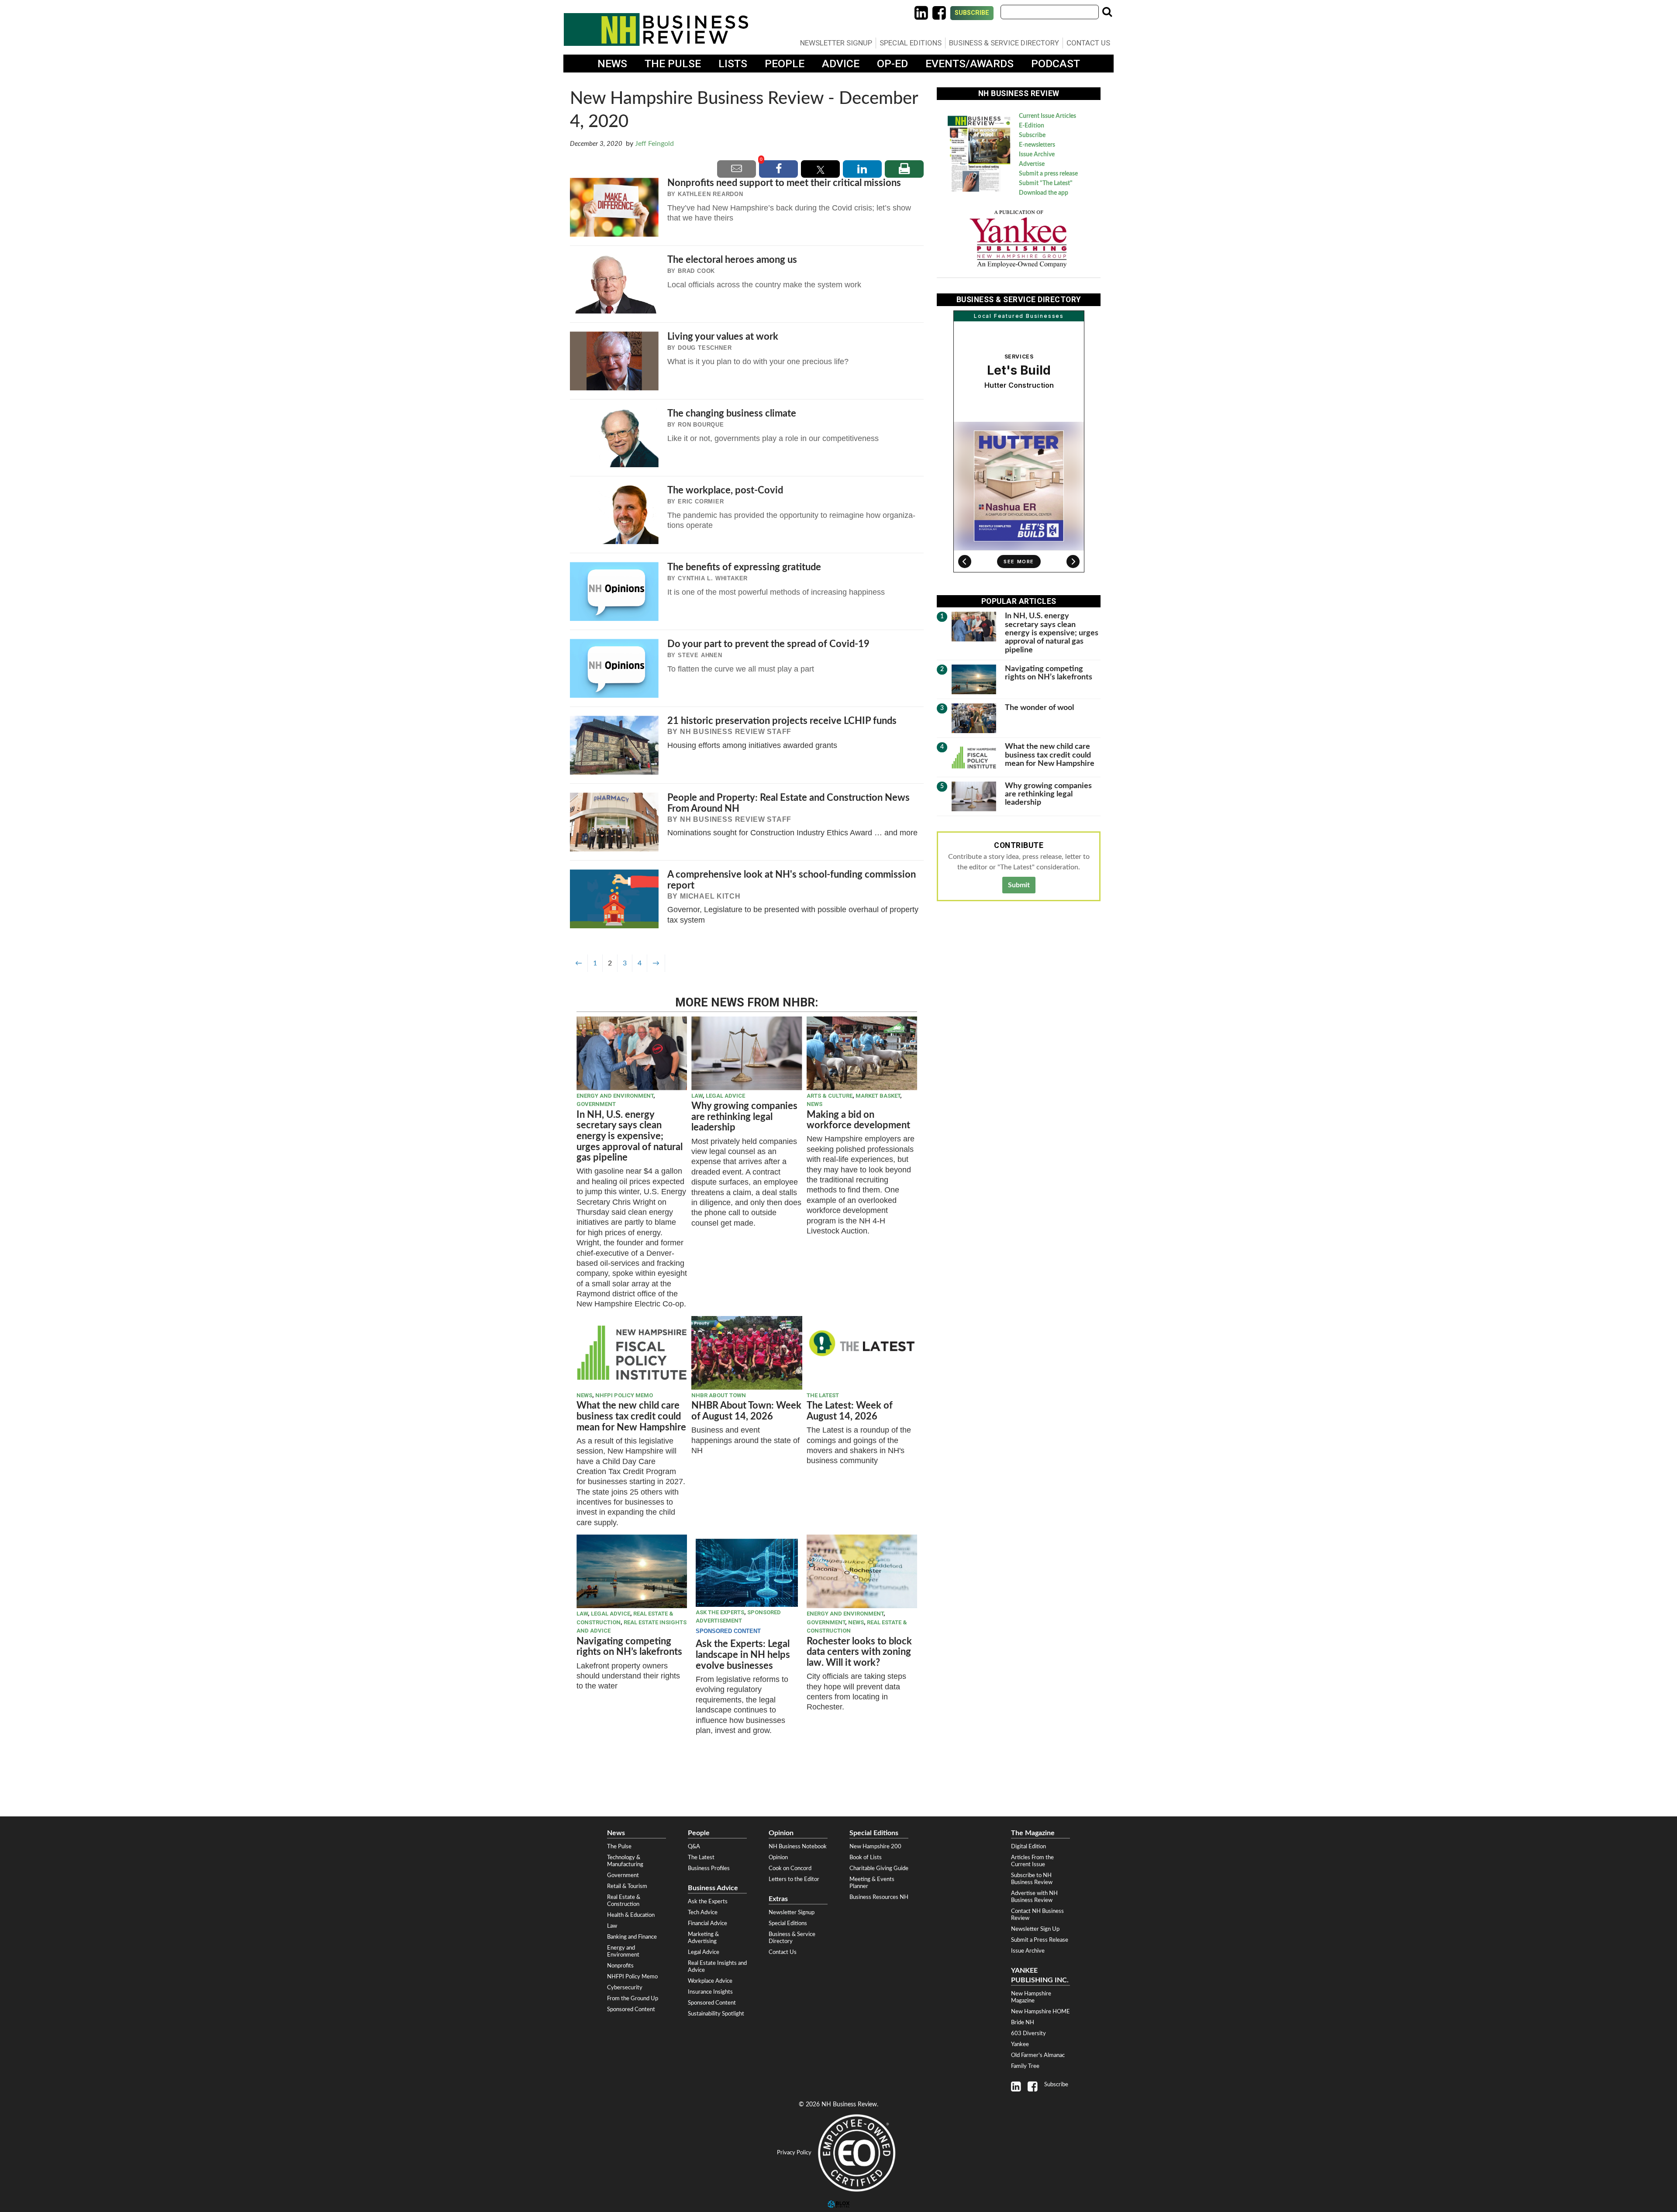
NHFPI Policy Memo (624, 1395)
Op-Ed (892, 64)
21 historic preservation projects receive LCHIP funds (782, 721)
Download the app (1044, 193)
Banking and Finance (632, 1937)
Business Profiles (709, 1868)
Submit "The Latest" (1046, 183)
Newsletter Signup (836, 43)
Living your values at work (723, 337)
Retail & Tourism (627, 1886)
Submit (1019, 885)
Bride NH (1023, 2022)
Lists (733, 64)
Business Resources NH (879, 1897)
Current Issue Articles (1047, 116)
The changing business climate (732, 413)
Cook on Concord (790, 1868)
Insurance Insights (710, 1992)
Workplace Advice (710, 1981)
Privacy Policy (794, 2153)
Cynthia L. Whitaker (713, 578)
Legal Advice (725, 1096)
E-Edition (1032, 126)
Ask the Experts (720, 1612)
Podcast (1056, 64)
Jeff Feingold (654, 144)
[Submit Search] (1107, 12)
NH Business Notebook (798, 1847)
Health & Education (631, 1915)
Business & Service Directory (1004, 43)
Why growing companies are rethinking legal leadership (744, 1117)
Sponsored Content (631, 2009)
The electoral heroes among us (732, 260)
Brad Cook (696, 271)
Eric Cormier (701, 501)
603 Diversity (1028, 2033)
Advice (841, 64)
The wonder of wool (1039, 708)
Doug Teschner (705, 348)
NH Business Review (656, 29)
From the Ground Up (633, 1998)
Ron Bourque (701, 425)
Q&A (694, 1847)
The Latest (823, 1395)
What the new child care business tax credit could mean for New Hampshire (631, 1416)
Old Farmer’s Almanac (1038, 2055)
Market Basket (878, 1096)
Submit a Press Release (1040, 1940)
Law (697, 1096)
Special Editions (911, 43)
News (612, 64)
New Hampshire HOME (1040, 2012)
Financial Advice (707, 1923)
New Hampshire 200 (875, 1847)
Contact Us (1088, 43)
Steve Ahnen (700, 655)
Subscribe (972, 13)
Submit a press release (1048, 174)
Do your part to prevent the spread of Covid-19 (768, 644)
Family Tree (1025, 2066)
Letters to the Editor (794, 1879)
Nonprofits (620, 1966)
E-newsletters (1037, 145)
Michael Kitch (710, 896)
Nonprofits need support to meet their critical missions (784, 183)
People (785, 64)
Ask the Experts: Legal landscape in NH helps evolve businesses (743, 1655)
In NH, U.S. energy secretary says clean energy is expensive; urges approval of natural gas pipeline (630, 1136)
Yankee (1020, 2044)
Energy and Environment (615, 1096)
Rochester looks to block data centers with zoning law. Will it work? (859, 1652)
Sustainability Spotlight (716, 2014)
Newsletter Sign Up (1035, 1929)
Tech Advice (703, 1912)
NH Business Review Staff (736, 732)
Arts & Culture (830, 1096)
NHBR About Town (719, 1395)
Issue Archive (1037, 155)
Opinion (778, 1857)
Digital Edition (1028, 1847)
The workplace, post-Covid (725, 490)
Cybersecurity (625, 1988)
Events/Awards (970, 64)
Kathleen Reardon (711, 194)
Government (596, 1104)
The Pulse (673, 64)
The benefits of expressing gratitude (744, 567)
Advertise (1032, 164)
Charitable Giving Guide (879, 1868)
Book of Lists (866, 1857)
